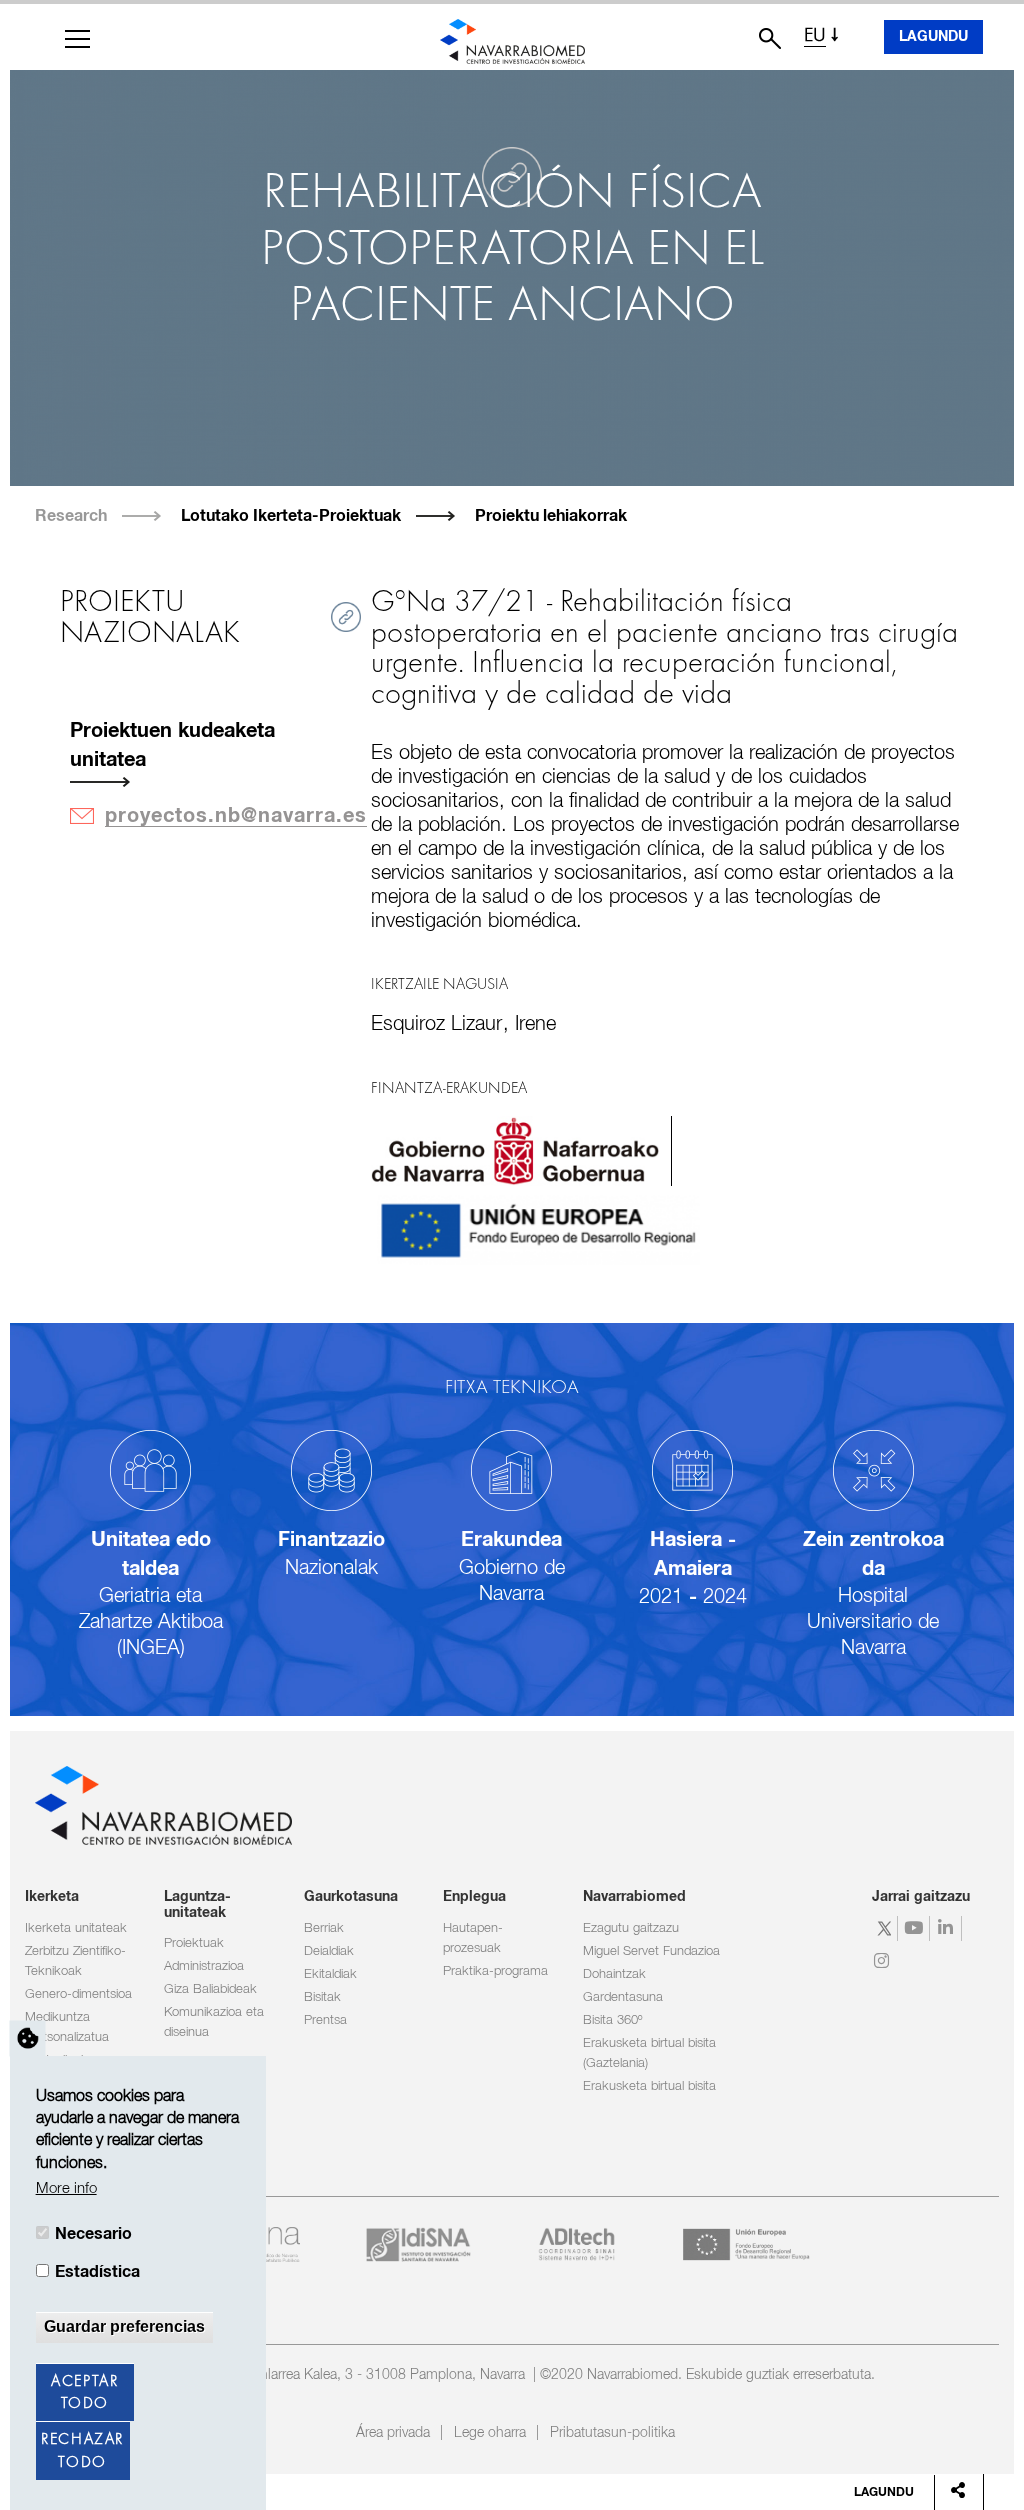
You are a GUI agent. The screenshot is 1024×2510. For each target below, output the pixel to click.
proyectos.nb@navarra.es (236, 816)
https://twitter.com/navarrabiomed (884, 1928)
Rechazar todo (82, 2451)
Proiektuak (194, 1943)
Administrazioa (204, 1966)
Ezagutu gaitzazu (631, 1928)
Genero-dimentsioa (78, 1994)
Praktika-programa (495, 1971)
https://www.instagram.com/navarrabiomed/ (884, 1961)
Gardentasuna (623, 1997)
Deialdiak (329, 1951)
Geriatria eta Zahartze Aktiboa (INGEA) (151, 1622)
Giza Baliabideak (210, 1989)
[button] (77, 39)
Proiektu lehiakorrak (551, 516)
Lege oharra (490, 2433)
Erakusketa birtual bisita (649, 2086)
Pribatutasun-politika (612, 2433)
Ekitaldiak (330, 1974)
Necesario (93, 2234)
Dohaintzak (614, 1974)
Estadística (97, 2272)
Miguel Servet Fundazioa (651, 1951)
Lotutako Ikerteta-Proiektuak (291, 516)
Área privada (393, 2433)
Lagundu (933, 37)
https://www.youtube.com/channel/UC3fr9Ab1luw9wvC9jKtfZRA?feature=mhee (916, 1928)
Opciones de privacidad (28, 2038)
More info (66, 2188)
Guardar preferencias (124, 2326)
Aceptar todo (84, 2393)
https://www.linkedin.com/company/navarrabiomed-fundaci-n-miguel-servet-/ (948, 1928)
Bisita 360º (612, 2020)
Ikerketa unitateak (76, 1928)
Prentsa (325, 2020)
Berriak (324, 1928)
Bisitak (322, 1997)
